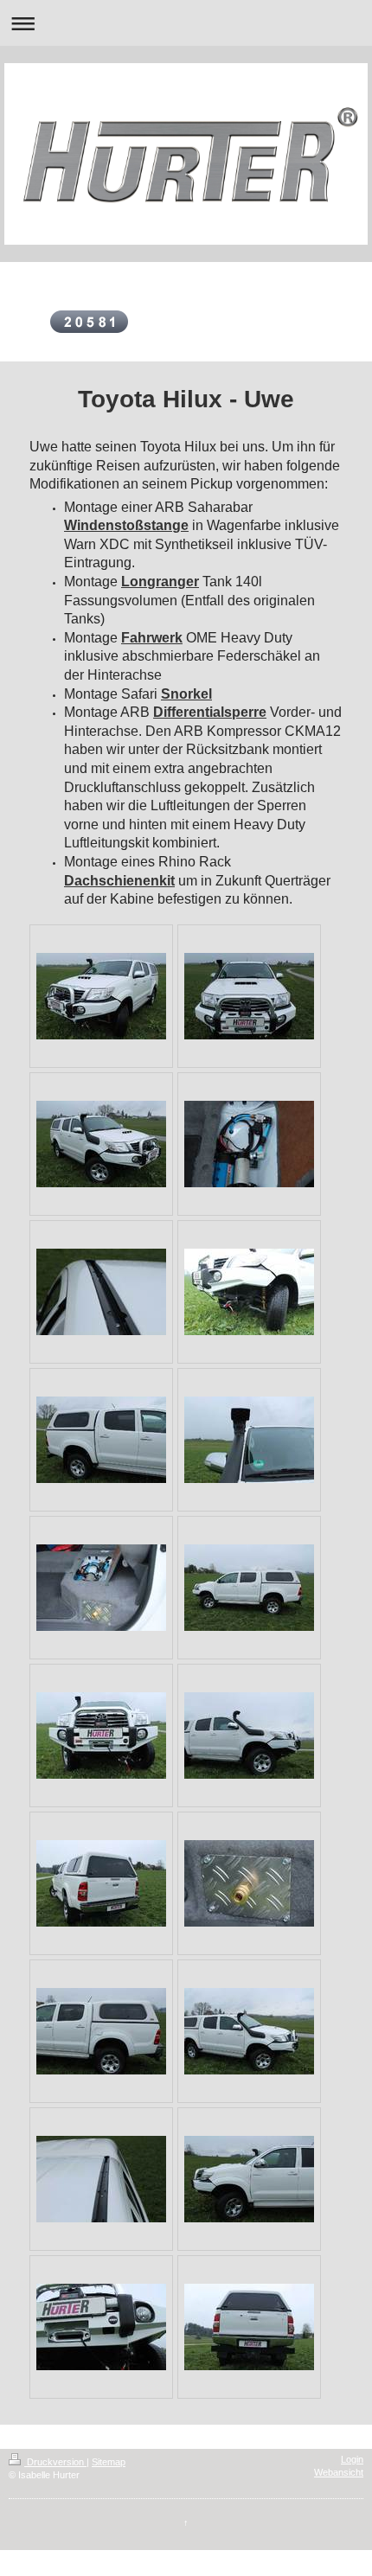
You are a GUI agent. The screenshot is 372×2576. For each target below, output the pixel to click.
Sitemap (109, 2462)
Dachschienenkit (119, 881)
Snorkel (186, 694)
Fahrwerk (152, 638)
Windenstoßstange (126, 525)
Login (352, 2459)
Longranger (160, 582)
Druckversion (55, 2462)
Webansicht (339, 2472)
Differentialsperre (210, 712)
